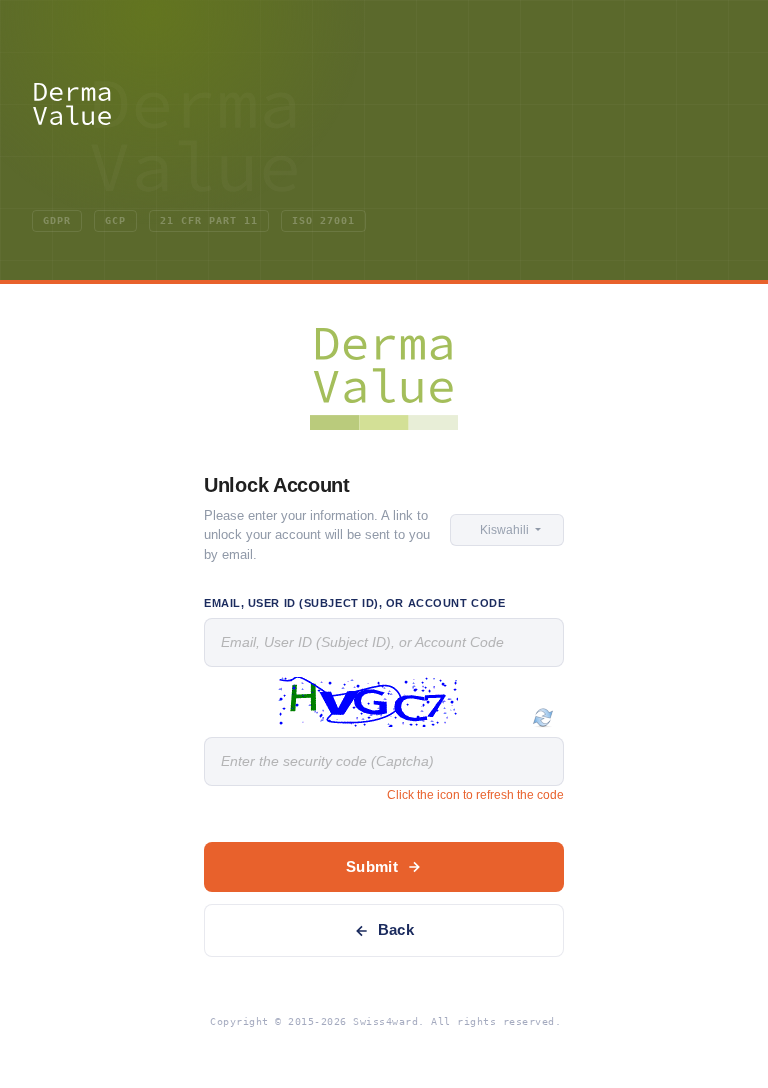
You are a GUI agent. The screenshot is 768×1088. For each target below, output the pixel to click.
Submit (372, 866)
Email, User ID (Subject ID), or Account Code (354, 603)
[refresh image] (543, 718)
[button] (507, 530)
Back (396, 929)
